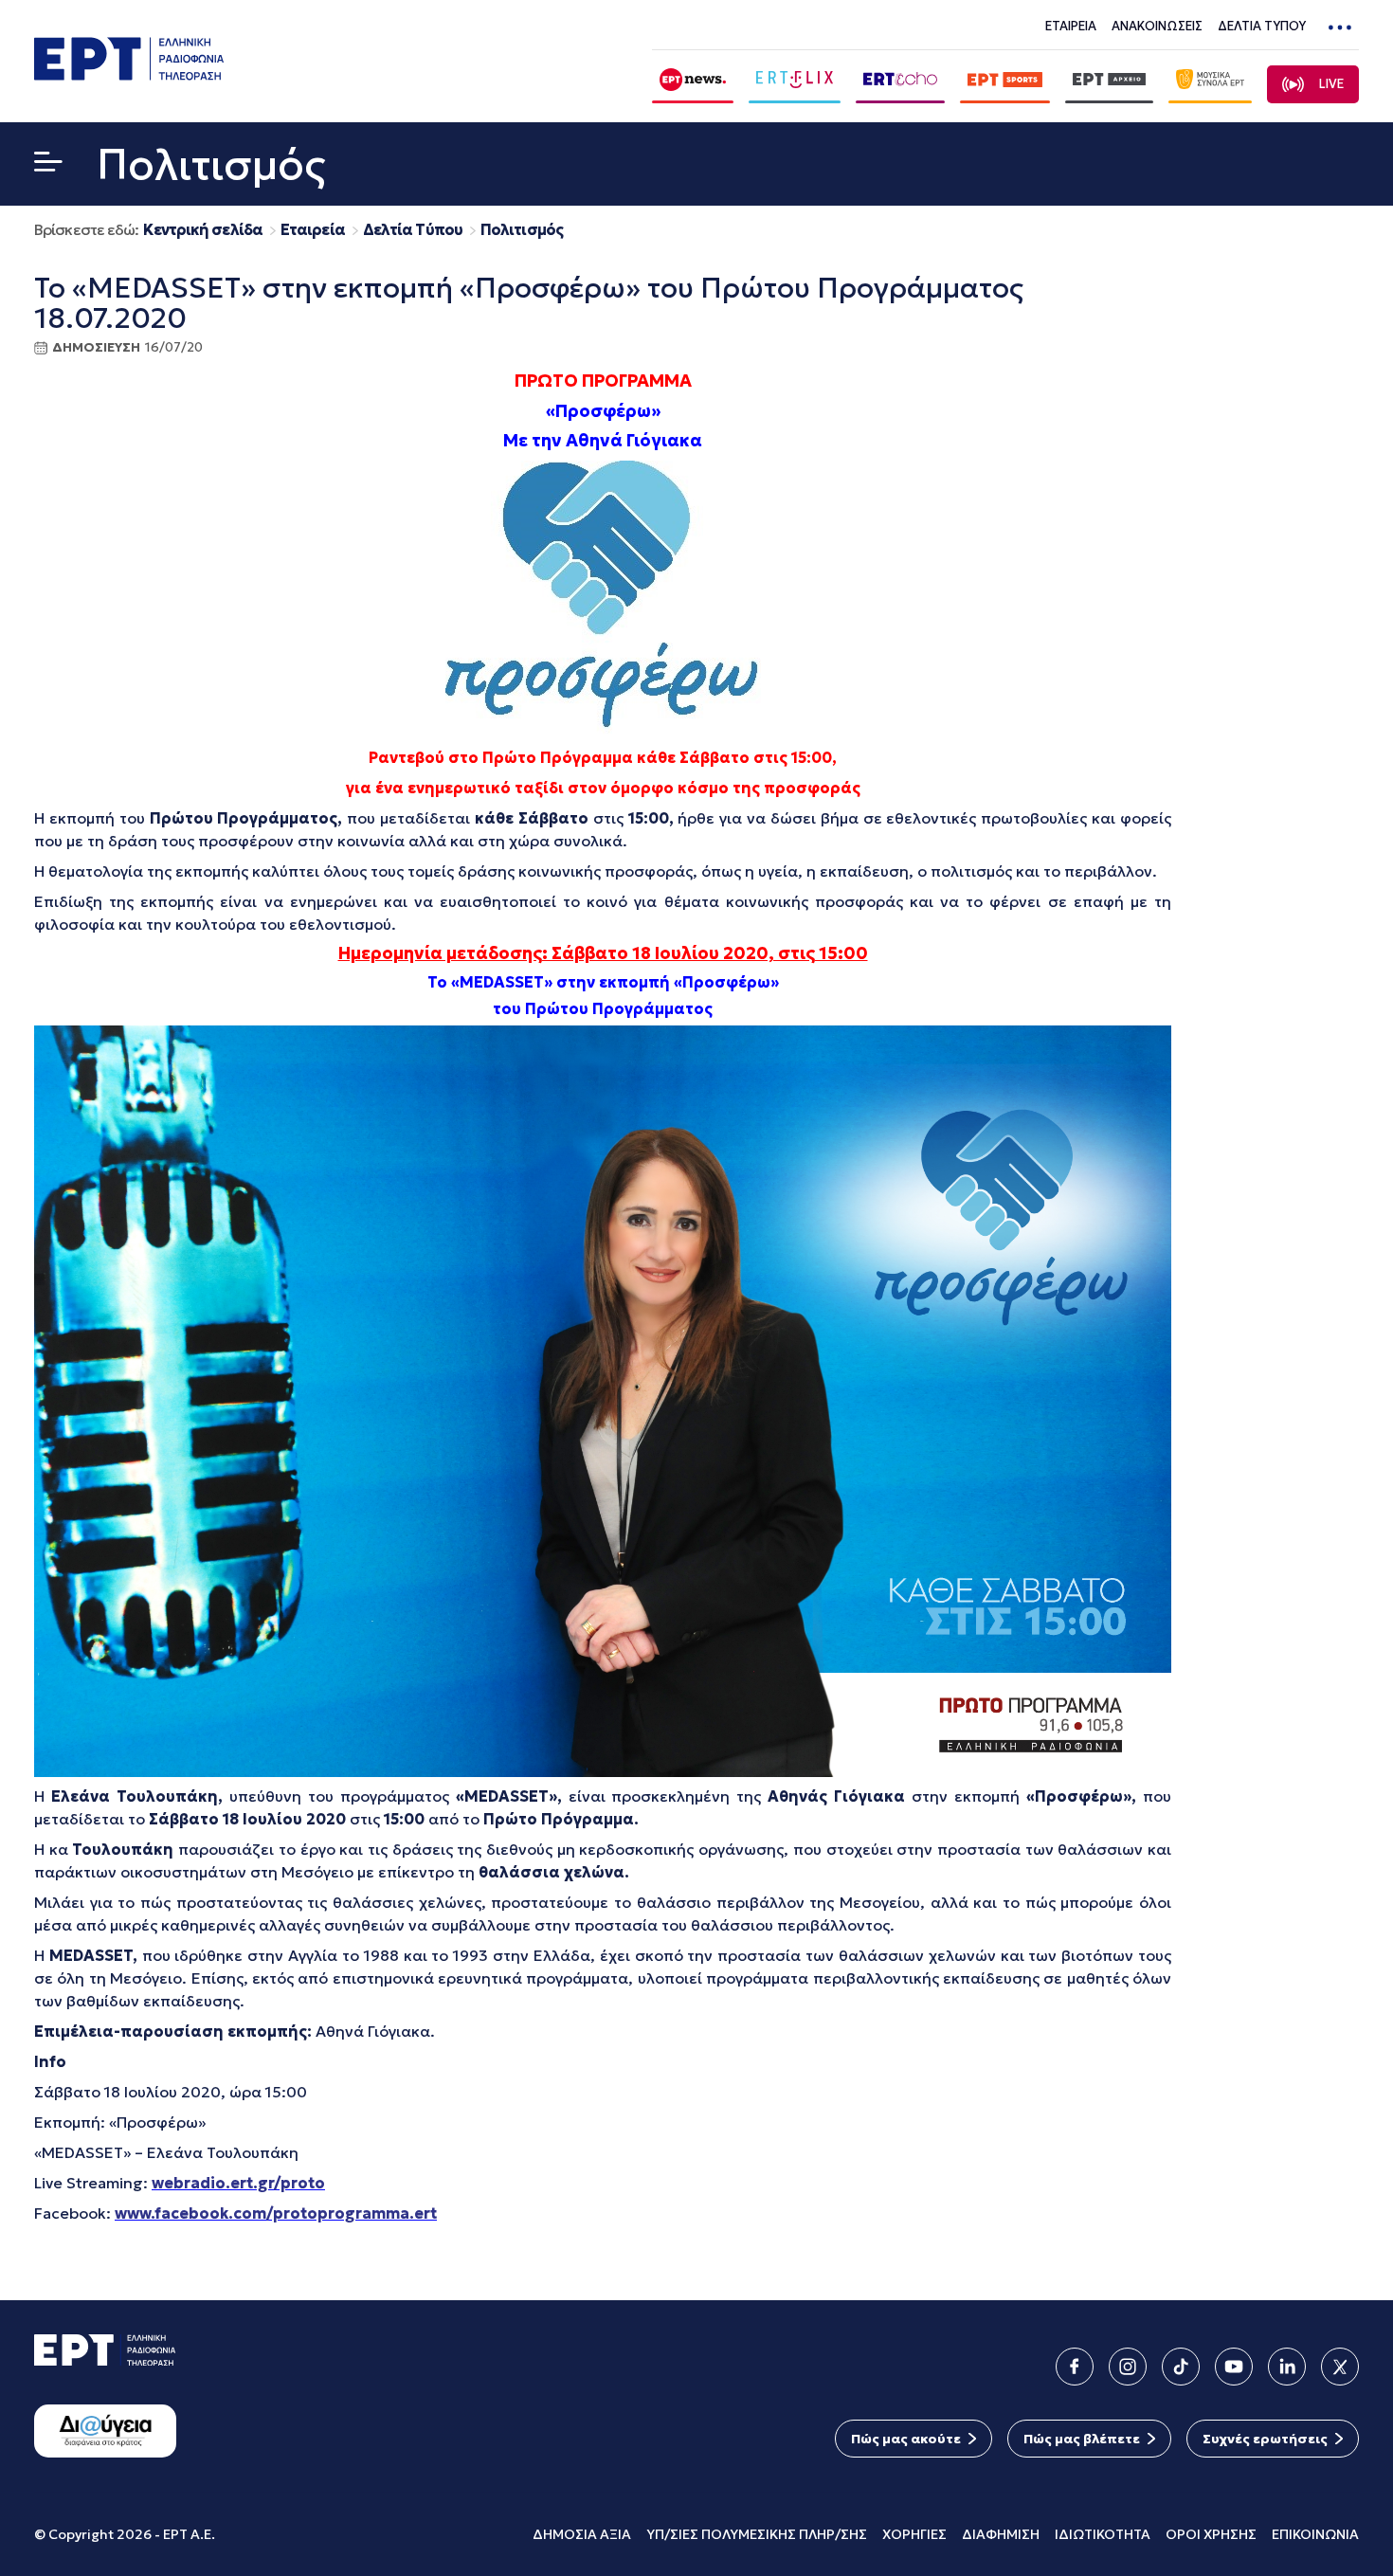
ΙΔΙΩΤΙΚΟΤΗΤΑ (1103, 2534)
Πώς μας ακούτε (906, 2439)
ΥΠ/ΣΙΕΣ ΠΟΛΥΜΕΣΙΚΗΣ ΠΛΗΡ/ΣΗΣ (757, 2534)
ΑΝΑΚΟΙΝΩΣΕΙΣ (1157, 26)
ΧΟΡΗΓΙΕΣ (914, 2534)
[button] (48, 165)
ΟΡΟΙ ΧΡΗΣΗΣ (1211, 2534)
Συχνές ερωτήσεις (1265, 2439)
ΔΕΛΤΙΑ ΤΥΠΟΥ (1262, 26)
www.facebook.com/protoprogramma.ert (276, 2213)
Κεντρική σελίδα (203, 230)
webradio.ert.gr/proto (238, 2183)
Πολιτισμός (522, 230)
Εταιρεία (313, 230)
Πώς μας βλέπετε (1082, 2439)
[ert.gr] (129, 74)
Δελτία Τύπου (413, 230)
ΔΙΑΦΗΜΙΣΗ (1001, 2534)
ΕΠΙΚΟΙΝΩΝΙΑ (1315, 2534)
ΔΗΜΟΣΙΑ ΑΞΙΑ (582, 2534)
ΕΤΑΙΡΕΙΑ (1071, 26)
